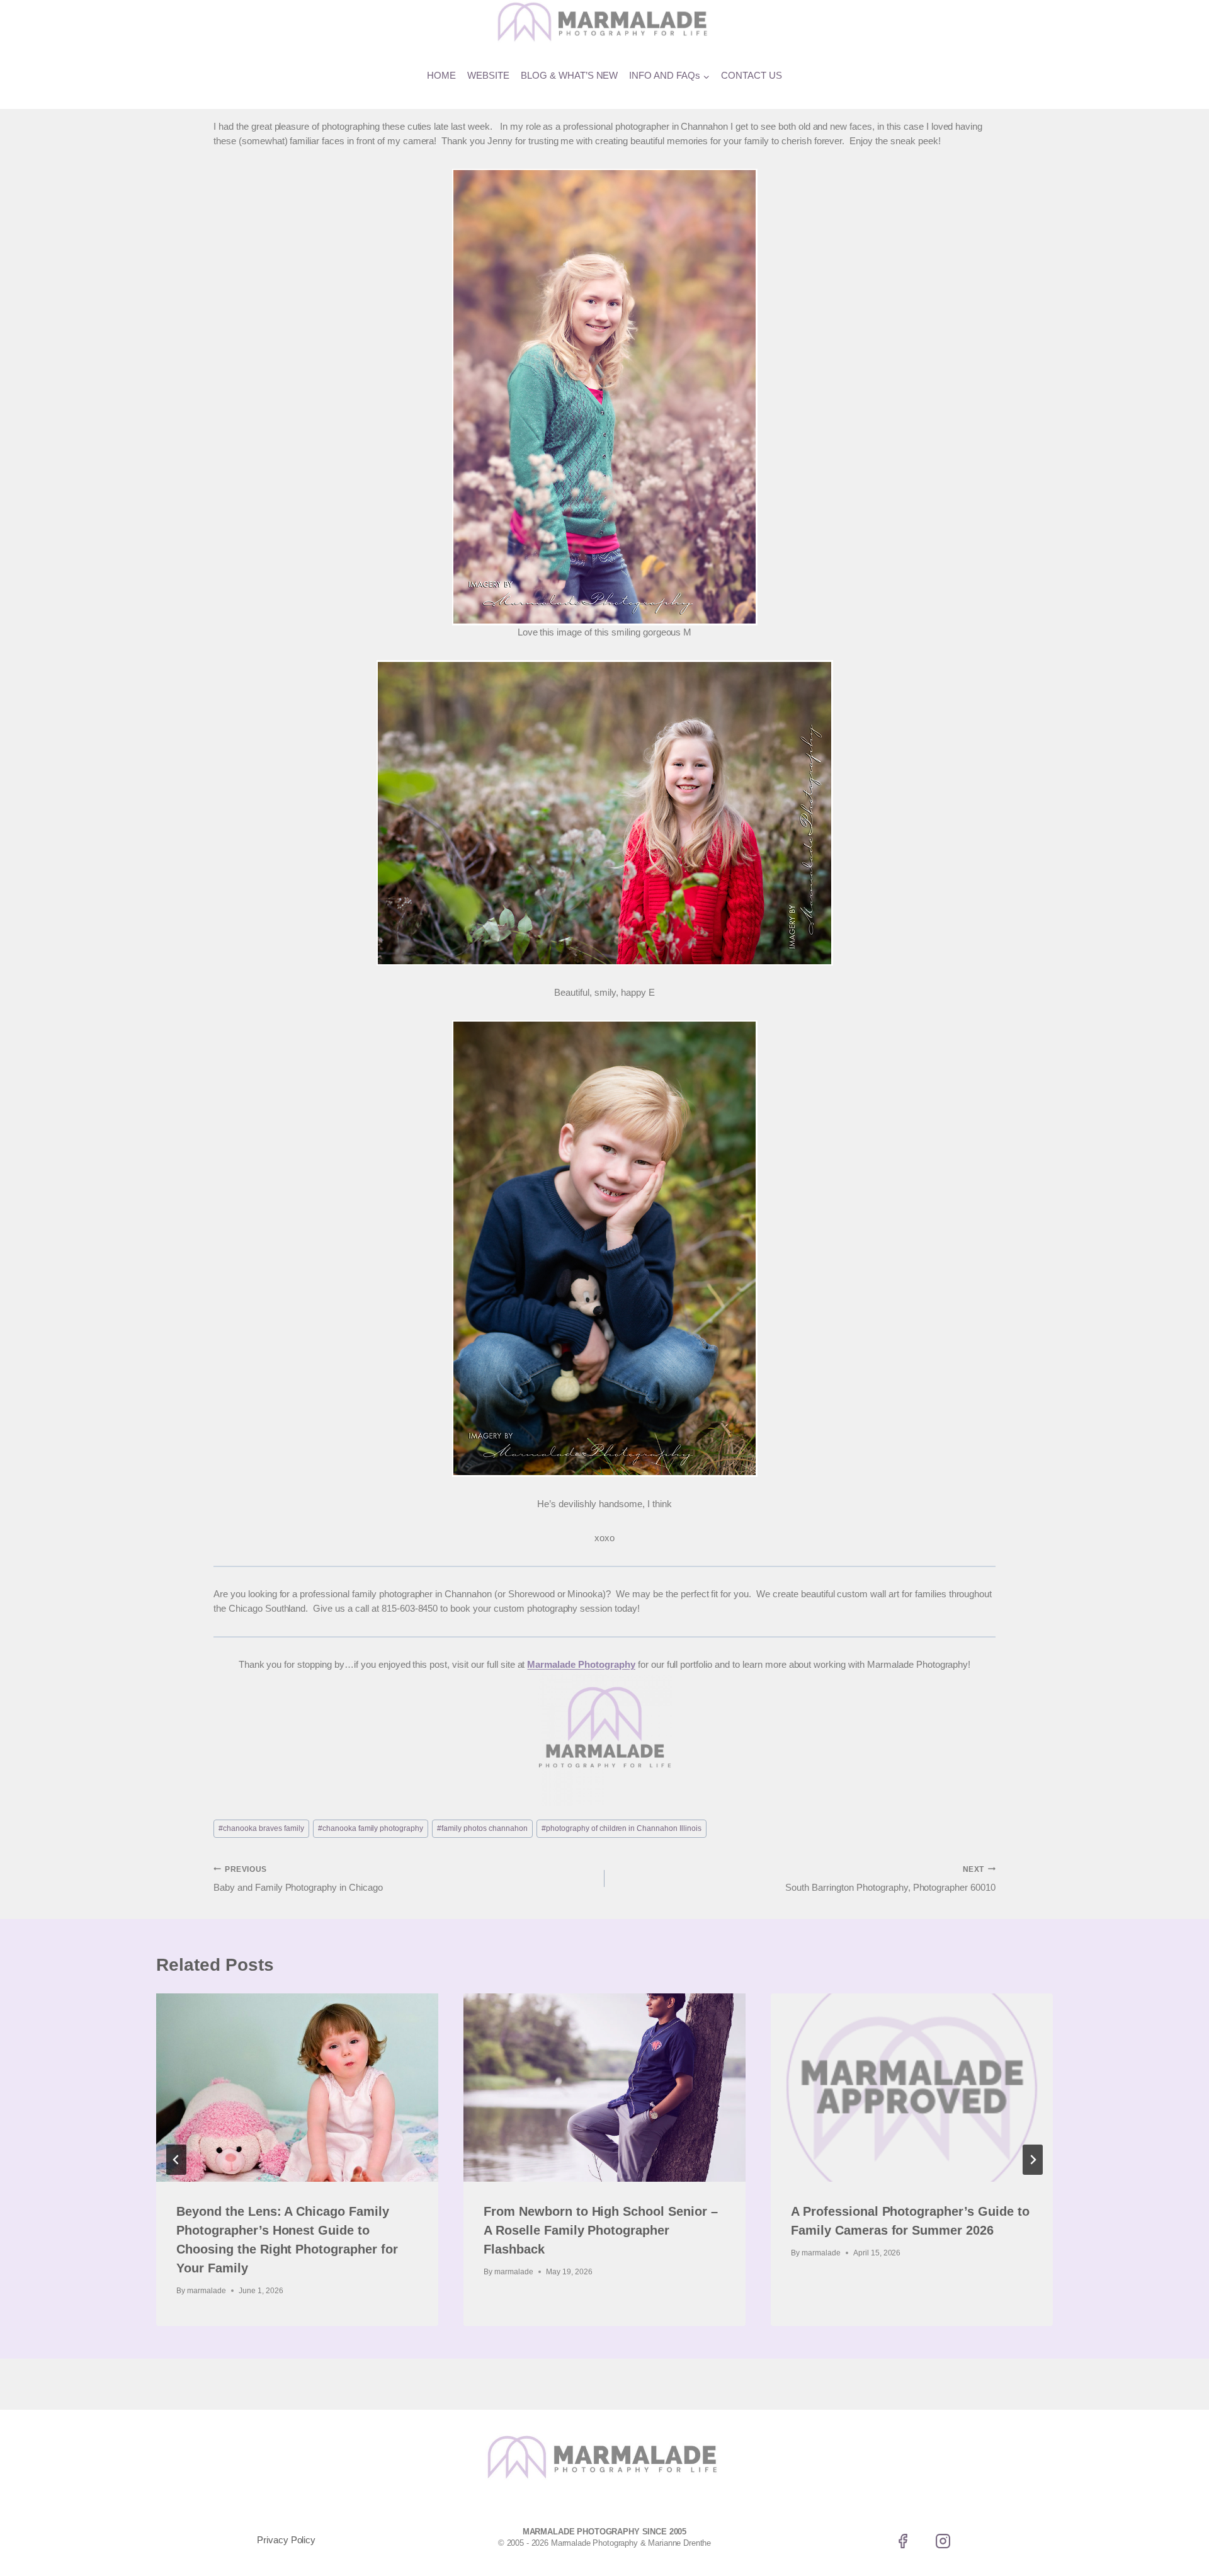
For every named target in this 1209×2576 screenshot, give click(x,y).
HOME (441, 75)
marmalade (207, 2291)
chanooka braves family (261, 1828)
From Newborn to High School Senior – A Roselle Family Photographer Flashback (601, 2230)
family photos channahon (482, 1828)
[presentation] (297, 2088)
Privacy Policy (287, 2540)
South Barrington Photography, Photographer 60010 (890, 1879)
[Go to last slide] (176, 2160)
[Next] (1033, 2160)
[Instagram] (943, 2541)
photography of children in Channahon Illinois (622, 1828)
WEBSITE (488, 75)
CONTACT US (752, 75)
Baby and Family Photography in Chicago (298, 1879)
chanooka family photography (371, 1828)
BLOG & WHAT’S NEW (570, 75)
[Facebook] (903, 2541)
